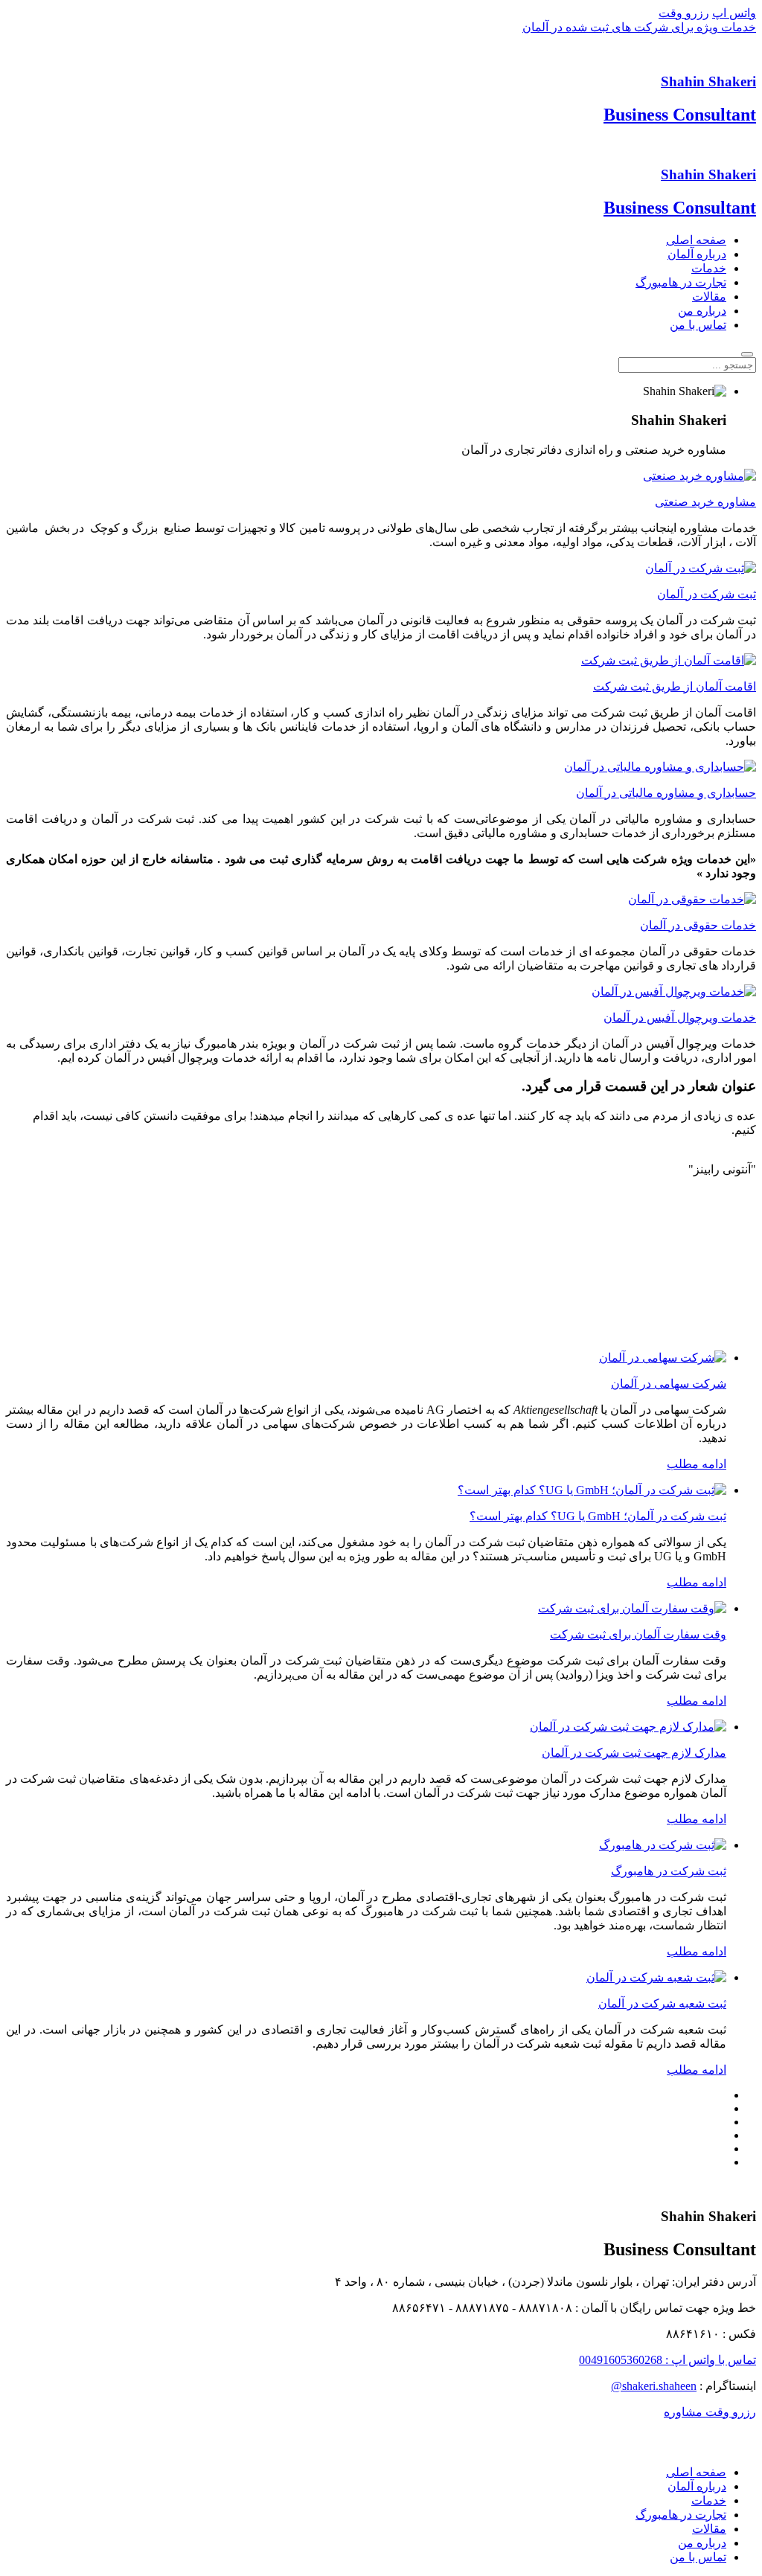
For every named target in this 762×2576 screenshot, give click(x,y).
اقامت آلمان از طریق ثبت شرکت (675, 686)
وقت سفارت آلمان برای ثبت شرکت (638, 1634)
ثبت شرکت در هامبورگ (669, 1871)
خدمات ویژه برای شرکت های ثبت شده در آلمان (639, 27)
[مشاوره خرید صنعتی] (699, 476)
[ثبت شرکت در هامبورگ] (663, 1845)
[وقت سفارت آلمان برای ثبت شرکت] (632, 1608)
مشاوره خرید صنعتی (705, 502)
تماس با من (698, 325)
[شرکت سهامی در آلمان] (663, 1358)
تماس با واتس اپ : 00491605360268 (667, 2360)
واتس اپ (734, 13)
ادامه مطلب (697, 1464)
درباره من (702, 311)
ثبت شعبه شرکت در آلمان (662, 2003)
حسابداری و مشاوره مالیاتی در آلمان (666, 793)
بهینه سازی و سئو (597, 2436)
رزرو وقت (684, 13)
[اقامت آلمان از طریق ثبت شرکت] (669, 660)
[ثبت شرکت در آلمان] (701, 568)
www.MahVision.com (717, 2447)
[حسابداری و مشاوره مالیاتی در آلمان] (660, 767)
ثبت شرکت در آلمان (707, 594)
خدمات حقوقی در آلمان (698, 925)
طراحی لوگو (732, 2436)
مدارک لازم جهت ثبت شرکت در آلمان (634, 1753)
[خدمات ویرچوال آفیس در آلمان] (674, 991)
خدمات (709, 268)
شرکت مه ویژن (531, 2436)
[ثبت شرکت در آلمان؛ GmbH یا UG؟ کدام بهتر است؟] (592, 1490)
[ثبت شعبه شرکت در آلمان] (656, 1977)
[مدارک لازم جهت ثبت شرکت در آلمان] (628, 1727)
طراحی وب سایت (669, 2436)
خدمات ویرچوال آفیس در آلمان (680, 1018)
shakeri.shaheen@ (654, 2386)
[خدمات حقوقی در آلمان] (692, 899)
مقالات (709, 297)
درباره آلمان (697, 254)
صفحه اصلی (696, 240)
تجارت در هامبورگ (681, 282)
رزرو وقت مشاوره (710, 2412)
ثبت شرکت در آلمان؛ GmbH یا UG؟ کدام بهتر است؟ (598, 1516)
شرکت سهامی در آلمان (669, 1384)
